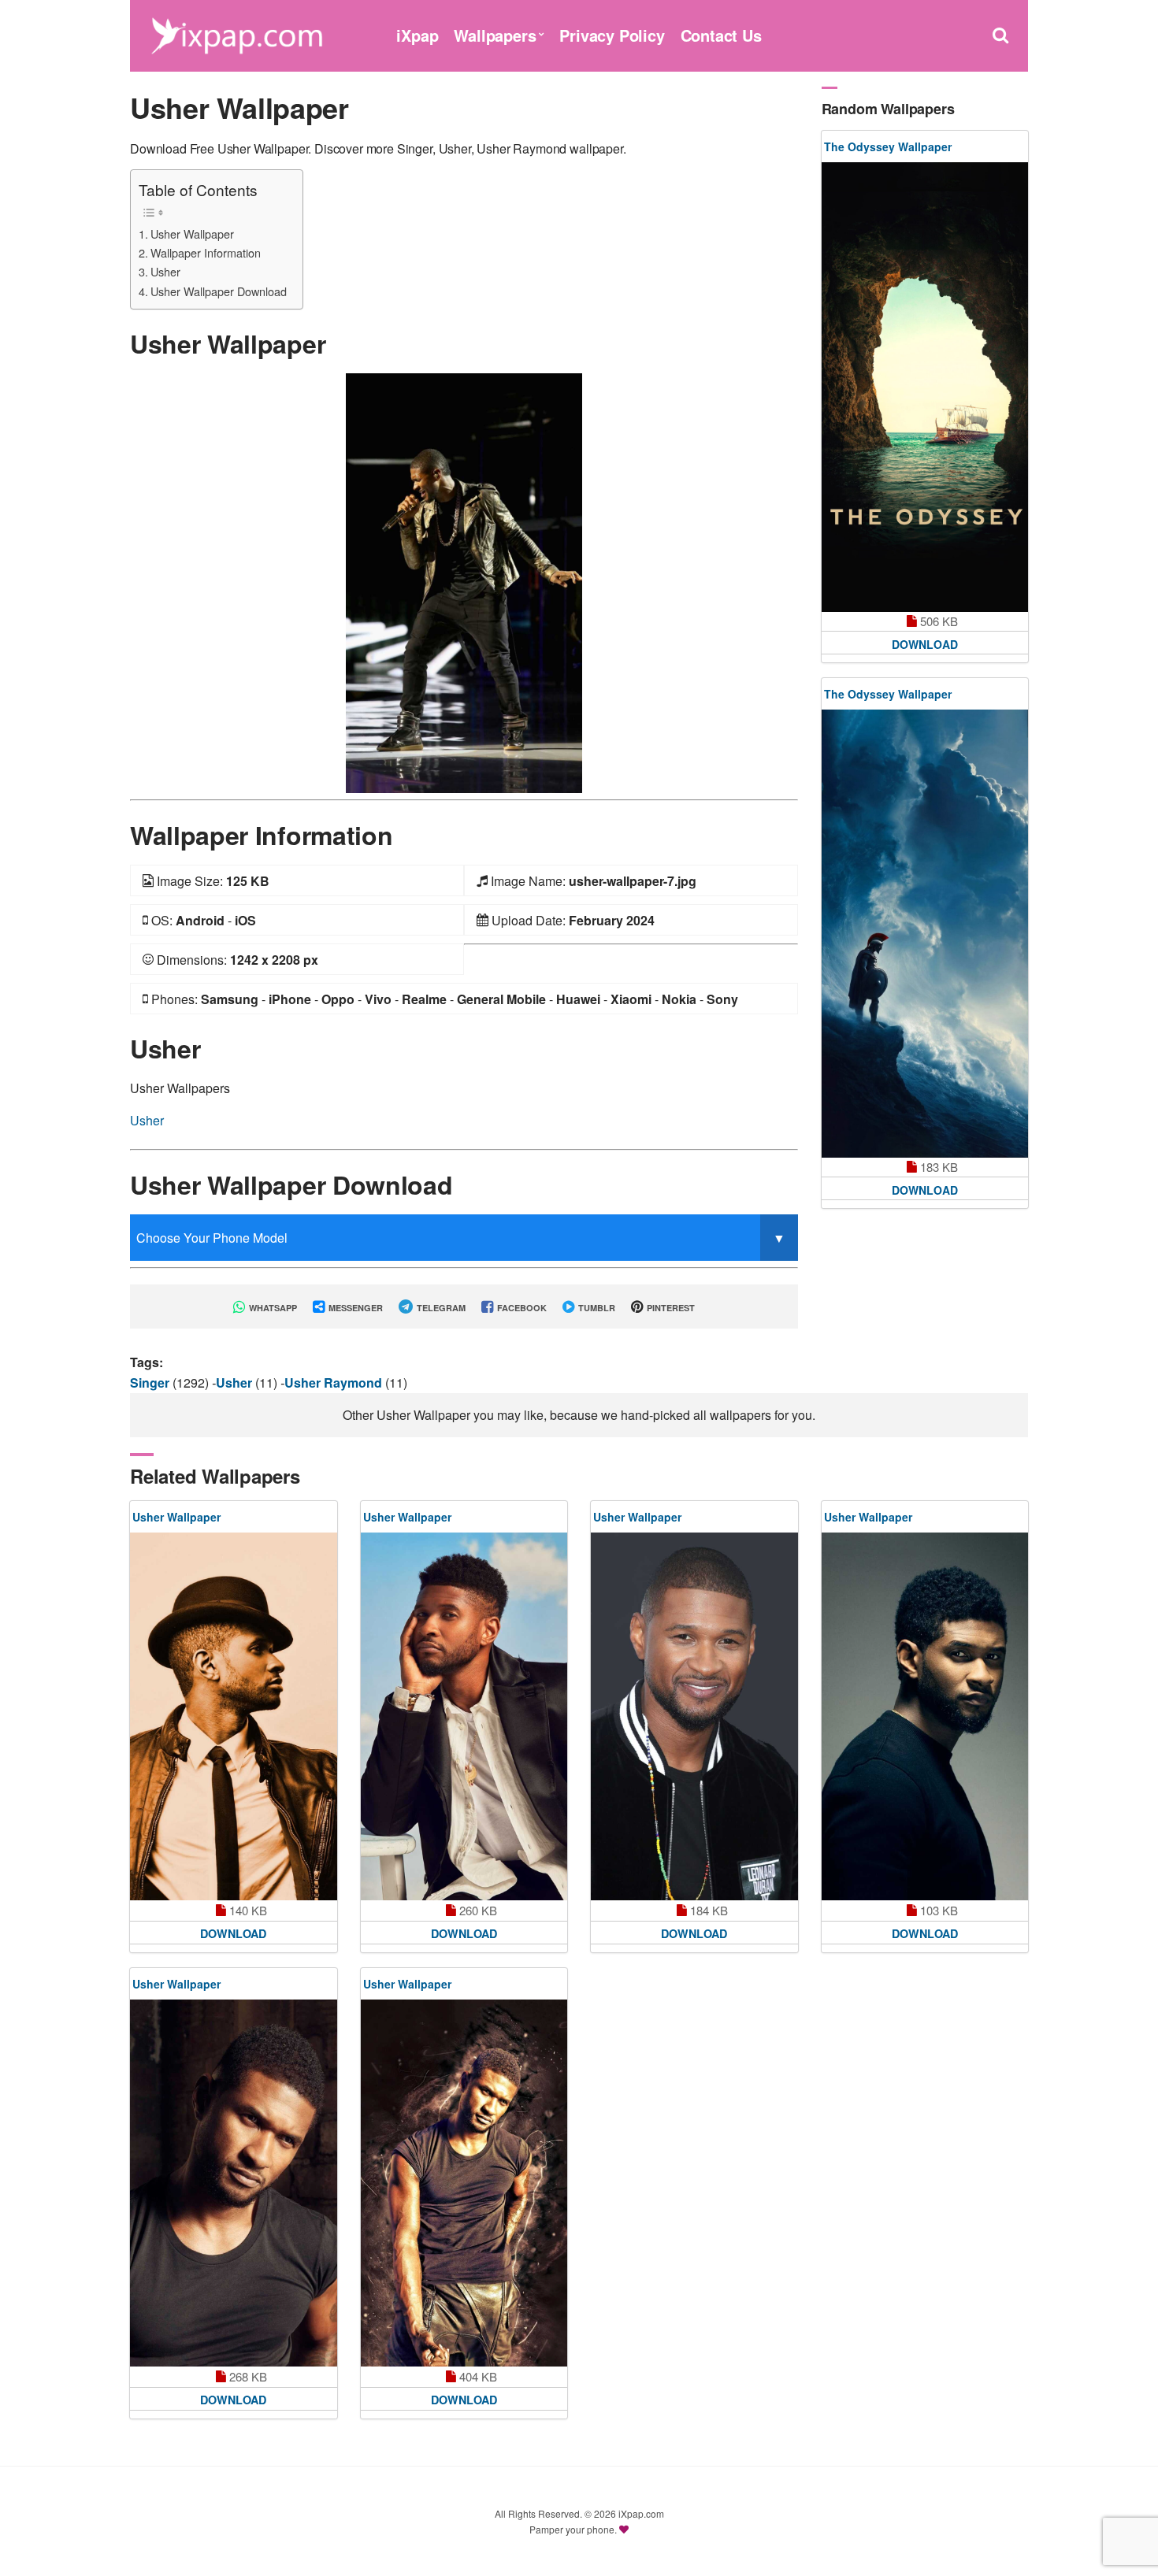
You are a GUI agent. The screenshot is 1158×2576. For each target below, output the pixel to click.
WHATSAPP (272, 1308)
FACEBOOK (521, 1308)
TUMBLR (596, 1308)
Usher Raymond (335, 1383)
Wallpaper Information (206, 252)
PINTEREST (670, 1308)
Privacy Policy (612, 35)
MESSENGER (354, 1308)
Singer (151, 1383)
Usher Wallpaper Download (219, 291)
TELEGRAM (440, 1308)
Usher (165, 271)
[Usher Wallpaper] (464, 582)
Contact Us (721, 35)
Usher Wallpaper (192, 234)
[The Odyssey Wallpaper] (925, 387)
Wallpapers (495, 35)
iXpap (417, 35)
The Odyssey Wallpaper (888, 146)
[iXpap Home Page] (236, 33)
